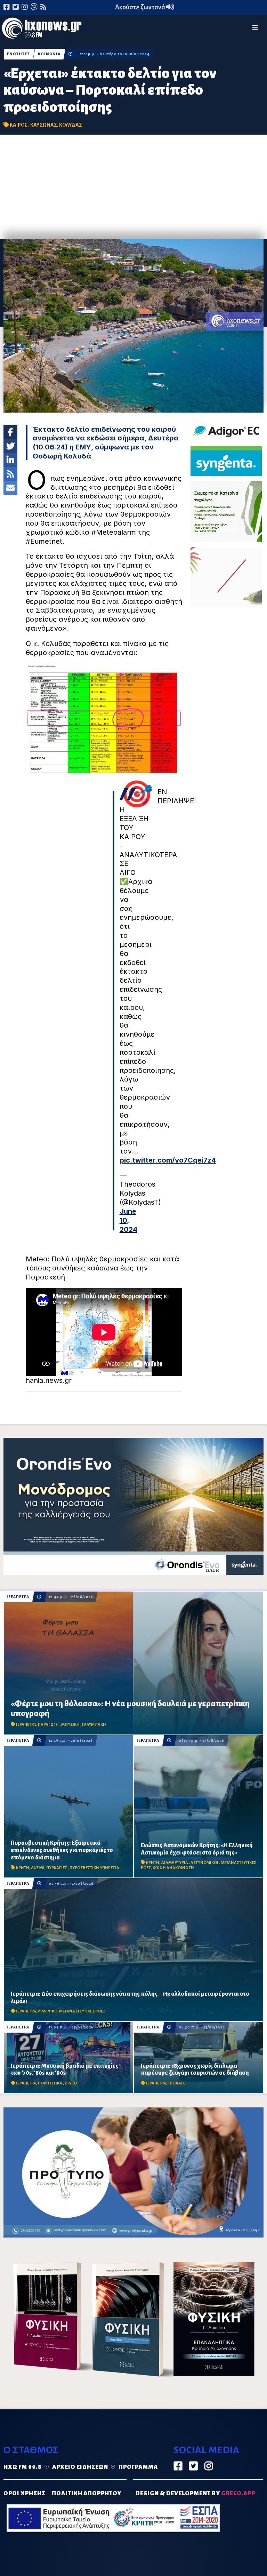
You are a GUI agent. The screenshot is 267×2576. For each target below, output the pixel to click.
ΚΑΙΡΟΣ (19, 125)
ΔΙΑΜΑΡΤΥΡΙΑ (175, 1863)
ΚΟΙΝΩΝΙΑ (49, 54)
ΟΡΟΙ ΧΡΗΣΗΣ (25, 2494)
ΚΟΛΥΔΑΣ (71, 125)
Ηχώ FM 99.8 (23, 2467)
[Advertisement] (133, 187)
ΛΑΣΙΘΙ (38, 1868)
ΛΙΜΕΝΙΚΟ (48, 2011)
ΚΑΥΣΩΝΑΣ (44, 125)
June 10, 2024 (128, 1220)
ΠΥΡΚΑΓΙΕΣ (57, 1868)
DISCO (71, 2083)
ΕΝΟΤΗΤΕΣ (18, 54)
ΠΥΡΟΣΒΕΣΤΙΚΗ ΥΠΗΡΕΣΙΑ (94, 1868)
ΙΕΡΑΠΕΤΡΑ (18, 1597)
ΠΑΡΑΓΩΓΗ (49, 1725)
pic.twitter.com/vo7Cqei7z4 (168, 1160)
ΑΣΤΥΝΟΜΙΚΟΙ (205, 1863)
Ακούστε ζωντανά (141, 7)
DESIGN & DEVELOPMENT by (195, 2494)
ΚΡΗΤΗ (23, 1868)
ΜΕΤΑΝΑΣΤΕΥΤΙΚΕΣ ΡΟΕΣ (82, 2011)
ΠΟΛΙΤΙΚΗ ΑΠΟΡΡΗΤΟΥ (87, 2494)
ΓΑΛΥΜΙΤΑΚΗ (94, 1725)
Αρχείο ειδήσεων (80, 2467)
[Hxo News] (42, 30)
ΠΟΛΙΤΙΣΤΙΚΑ (50, 2083)
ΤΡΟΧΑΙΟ (177, 2083)
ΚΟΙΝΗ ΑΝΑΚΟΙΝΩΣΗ (173, 1868)
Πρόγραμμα (138, 2467)
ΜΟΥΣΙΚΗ (71, 1725)
